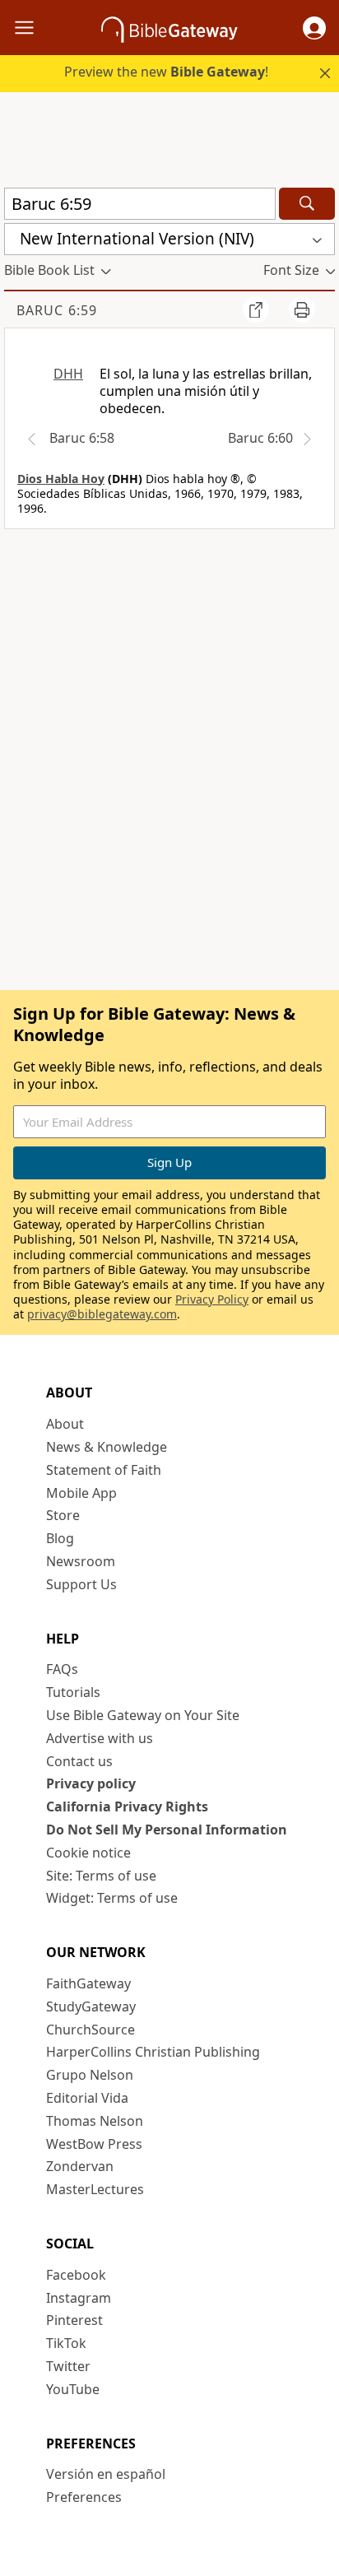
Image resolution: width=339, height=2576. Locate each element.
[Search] (307, 204)
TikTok (66, 2343)
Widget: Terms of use (112, 1898)
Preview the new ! (166, 72)
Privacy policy (91, 1783)
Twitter (68, 2366)
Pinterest (74, 2320)
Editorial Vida (87, 2098)
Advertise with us (100, 1738)
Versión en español (106, 2474)
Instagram (79, 2298)
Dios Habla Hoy (61, 479)
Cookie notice (88, 1853)
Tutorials (73, 1692)
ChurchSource (91, 2030)
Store (63, 1515)
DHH (68, 374)
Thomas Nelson (95, 2121)
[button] (314, 28)
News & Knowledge (107, 1447)
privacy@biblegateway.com (102, 1314)
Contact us (79, 1761)
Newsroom (81, 1561)
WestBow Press (94, 2144)
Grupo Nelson (90, 2075)
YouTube (73, 2389)
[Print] (302, 309)
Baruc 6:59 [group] (57, 310)
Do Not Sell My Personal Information (167, 1830)
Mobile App (81, 1493)
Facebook (76, 2275)
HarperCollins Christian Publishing (153, 2052)
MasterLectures (95, 2189)
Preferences (84, 2497)
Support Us (81, 1584)
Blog (60, 1538)
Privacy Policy (212, 1299)
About (65, 1424)
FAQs (62, 1669)
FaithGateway (88, 1983)
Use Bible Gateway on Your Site (143, 1715)
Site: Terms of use (101, 1876)
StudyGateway (91, 2006)
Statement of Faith (104, 1470)
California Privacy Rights (127, 1806)
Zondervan (80, 2166)
